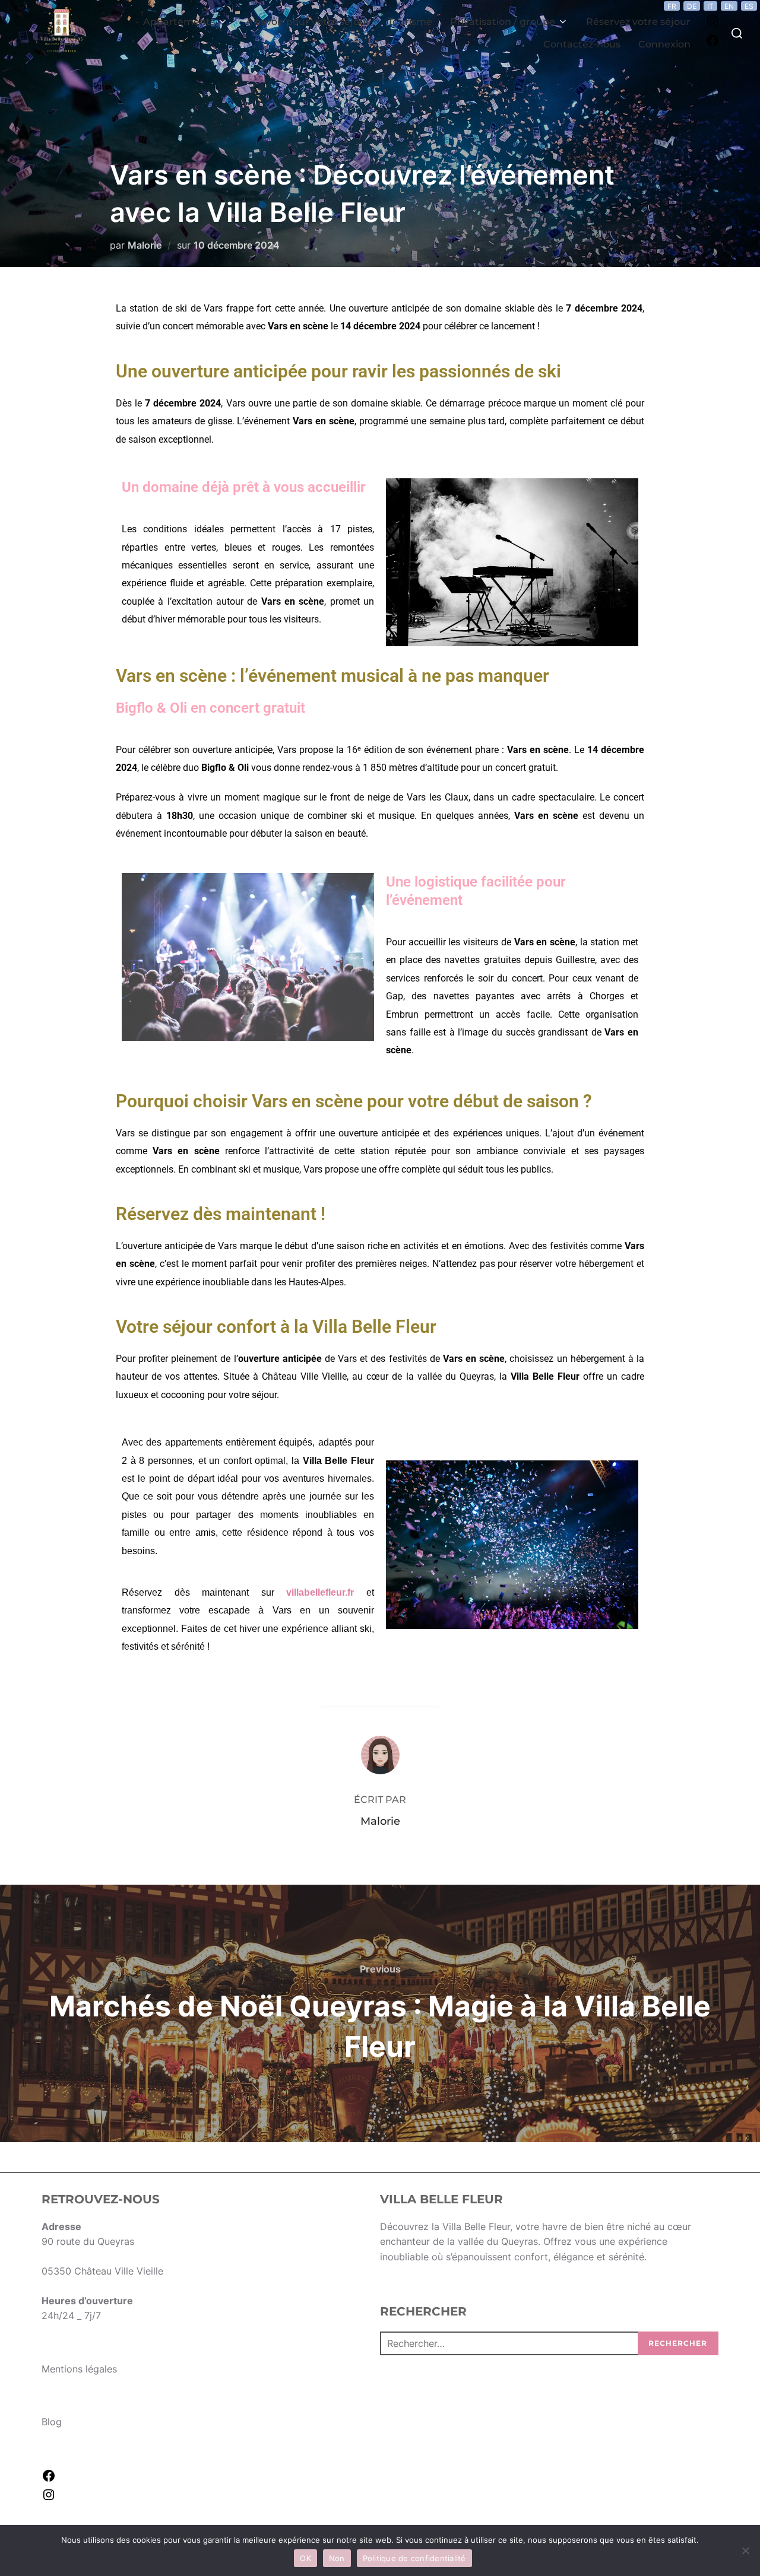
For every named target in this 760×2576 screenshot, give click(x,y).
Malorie (145, 245)
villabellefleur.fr (320, 1592)
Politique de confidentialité (414, 2558)
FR (672, 6)
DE (692, 6)
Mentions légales (79, 2369)
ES (749, 6)
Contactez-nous (582, 44)
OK (305, 2558)
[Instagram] (712, 24)
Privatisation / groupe (503, 22)
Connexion (664, 44)
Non (337, 2558)
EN (729, 6)
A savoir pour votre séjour (308, 22)
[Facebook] (712, 44)
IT (710, 6)
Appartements (179, 22)
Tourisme (410, 22)
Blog (52, 2422)
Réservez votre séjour (638, 22)
